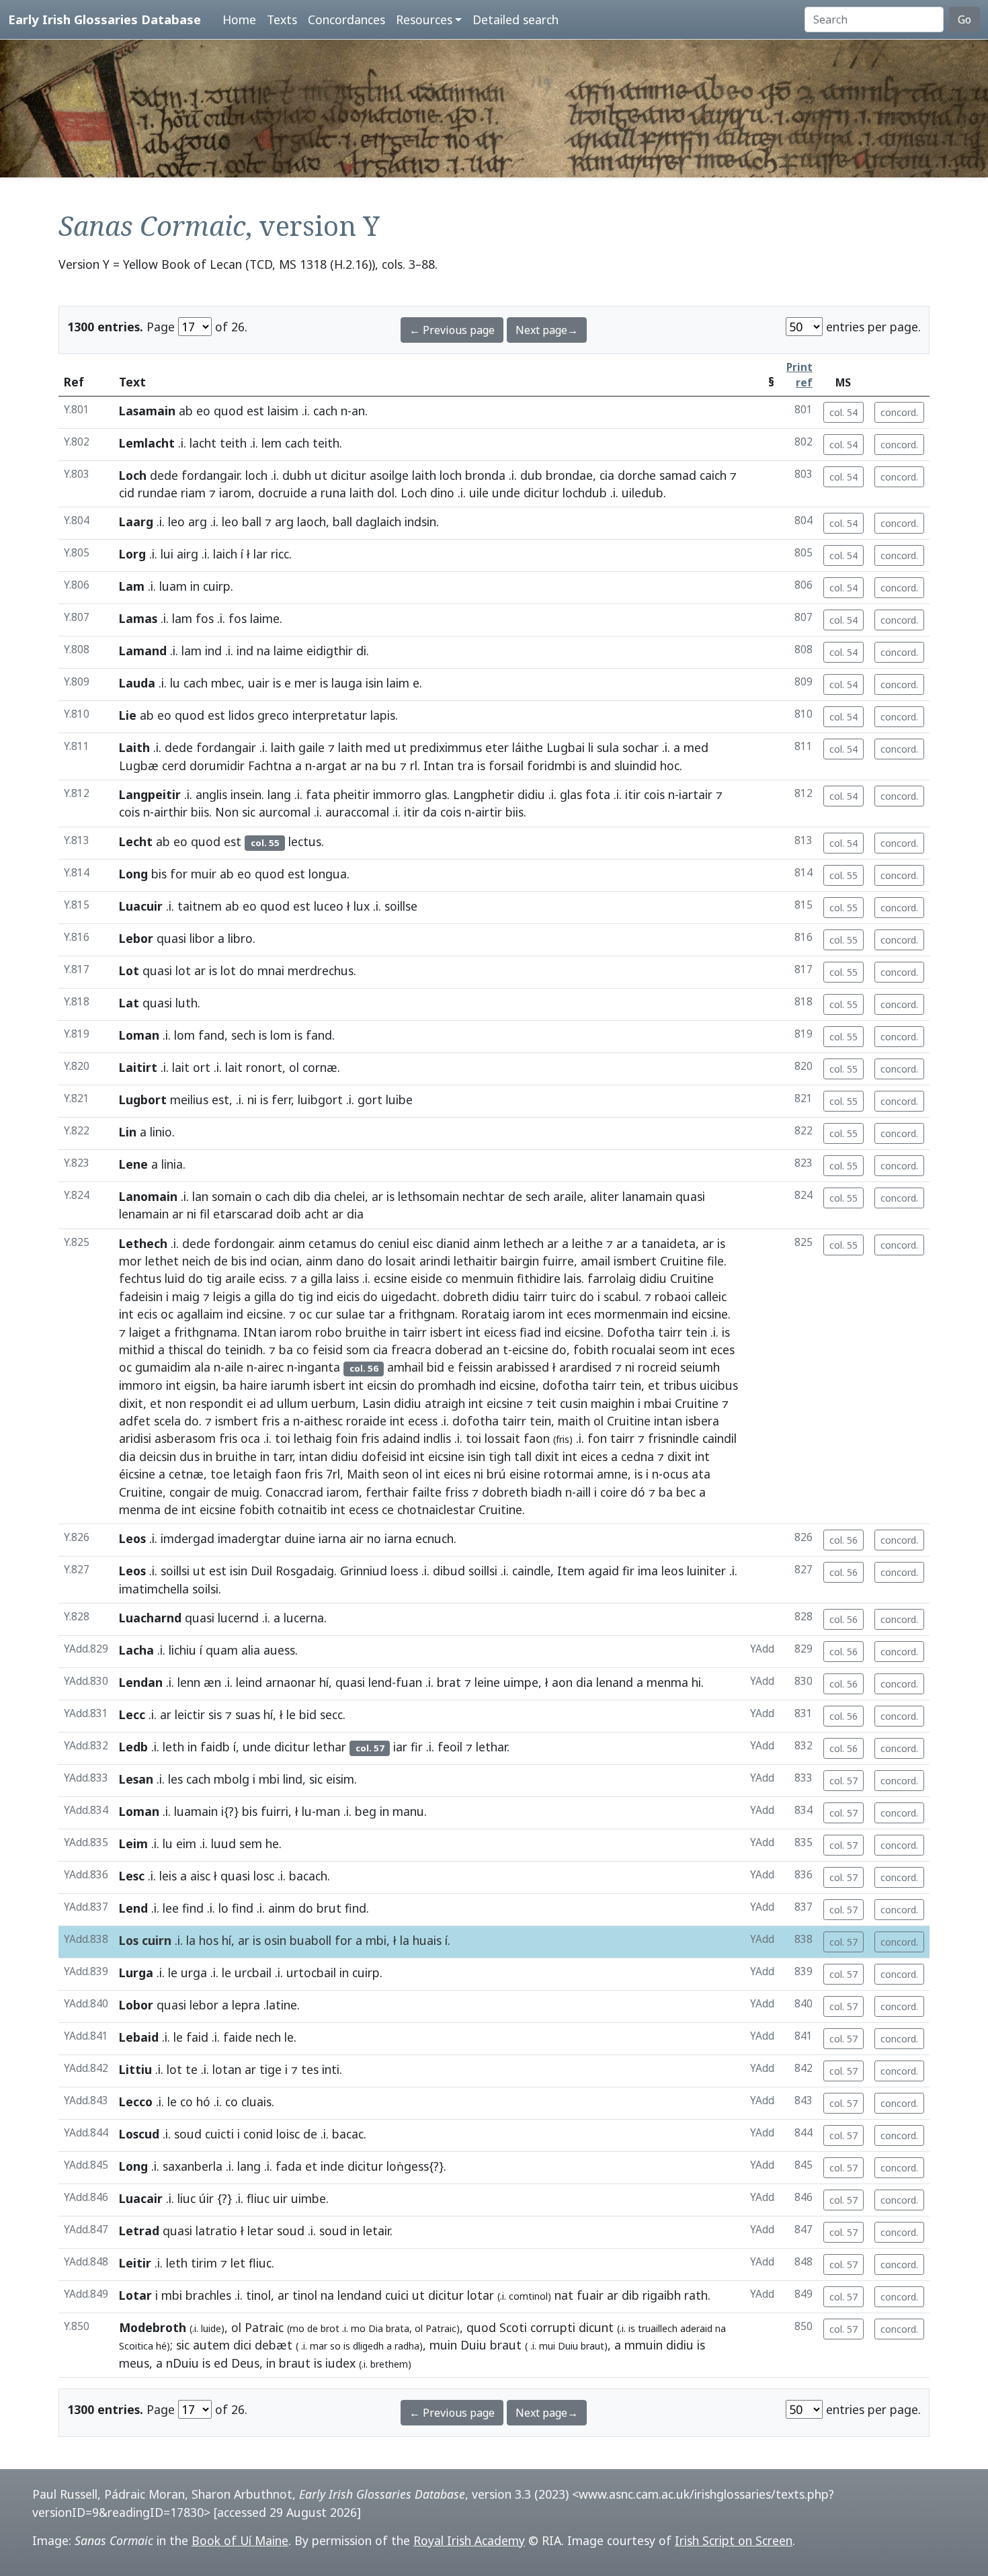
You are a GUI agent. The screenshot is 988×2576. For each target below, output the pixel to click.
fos (205, 618)
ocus (675, 1474)
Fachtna (270, 765)
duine (300, 1538)
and (601, 765)
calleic (710, 1296)
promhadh (447, 1385)
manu (408, 1811)
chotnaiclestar (436, 1509)
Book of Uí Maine (240, 2540)
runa (333, 493)
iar (400, 1747)
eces (579, 1314)
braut (506, 2345)
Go (964, 19)
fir (628, 1571)
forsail (506, 765)
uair (259, 683)
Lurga (136, 1972)
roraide (366, 1421)
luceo (329, 906)
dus (190, 1456)
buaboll (311, 1940)
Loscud (139, 2134)
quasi (171, 938)
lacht (203, 443)
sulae (351, 1314)
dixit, (133, 1403)
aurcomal (285, 812)
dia (322, 1196)
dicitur (348, 475)
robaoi (673, 1296)
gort (370, 1099)
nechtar (484, 1196)
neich (196, 1261)
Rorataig (485, 1314)
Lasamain (147, 411)
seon (396, 1474)
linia (172, 1164)
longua (328, 874)
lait (181, 1067)
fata (318, 794)
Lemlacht (147, 443)
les (175, 1779)
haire (254, 1385)
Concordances (346, 19)
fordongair (243, 1243)
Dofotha (631, 1332)
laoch (312, 522)
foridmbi (551, 765)
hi (696, 1682)
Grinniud (364, 1571)
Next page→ (547, 330)
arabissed (523, 1367)
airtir (489, 812)
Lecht (136, 841)
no (374, 1538)
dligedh (368, 2346)
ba (286, 1349)
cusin (574, 1403)
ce (388, 1509)
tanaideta (668, 1243)
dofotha (566, 1385)
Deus (245, 2363)
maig (186, 1296)
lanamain (647, 1196)
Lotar (135, 2295)
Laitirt (138, 1067)
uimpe (521, 1682)
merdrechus (321, 970)
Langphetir (484, 794)
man (328, 1811)
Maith (363, 1474)
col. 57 (843, 1781)
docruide (283, 493)
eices (594, 1456)
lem (272, 443)
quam (222, 1650)
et (654, 1385)
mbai (658, 1403)
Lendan (141, 1682)
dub (531, 475)
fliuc (258, 2198)
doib (289, 1214)
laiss (347, 1278)
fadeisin (141, 1296)
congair (190, 1492)
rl (414, 765)
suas (248, 1714)
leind (249, 1682)
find (193, 1908)
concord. (899, 412)
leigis (227, 1296)
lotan (227, 2069)
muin (443, 2345)
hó (203, 2102)
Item (571, 1571)
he (272, 1843)
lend (380, 1682)
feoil (450, 1747)
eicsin (382, 1385)
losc (264, 1876)
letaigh (252, 1474)
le (291, 1714)
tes (310, 2069)
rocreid (657, 1367)
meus (134, 2363)
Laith (134, 747)
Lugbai (566, 747)
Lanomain (148, 1196)
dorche (637, 475)
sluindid (635, 765)
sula (608, 747)
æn (212, 1682)
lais (573, 1278)
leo (176, 522)
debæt (274, 2345)
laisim (283, 411)
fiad (530, 1332)
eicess (500, 1332)
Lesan (136, 1779)
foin (346, 1438)
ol (294, 1067)
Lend (133, 1908)
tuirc (563, 1296)
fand (211, 1035)
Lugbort (143, 1099)
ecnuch (435, 1538)
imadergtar (249, 1538)
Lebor (136, 938)
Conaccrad (294, 1492)
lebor (204, 2005)
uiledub (643, 493)
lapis (383, 715)
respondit (216, 1403)
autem (211, 2345)
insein (246, 794)
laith (424, 475)
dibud (449, 1571)
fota (598, 794)
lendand (360, 2295)
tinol (258, 2295)
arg (198, 522)
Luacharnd (150, 1618)
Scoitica (136, 2346)
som (358, 1349)
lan (200, 1196)
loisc (288, 2134)
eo (203, 411)
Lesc (132, 1876)
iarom (235, 493)
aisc (200, 1876)
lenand (615, 1682)
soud (188, 2134)
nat (564, 2295)
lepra (246, 2005)
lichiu (182, 1650)
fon (597, 1438)
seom (674, 1349)
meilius (189, 1099)
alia (251, 1650)
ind (213, 651)
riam (193, 493)
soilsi (205, 1589)
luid (175, 1278)
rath (696, 2295)
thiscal (186, 1349)
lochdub (585, 493)
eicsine (265, 1314)
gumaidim (163, 1367)
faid (197, 2037)
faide (238, 2037)
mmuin (644, 2345)
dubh (297, 475)
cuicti (219, 2134)
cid (127, 493)
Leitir (135, 2263)
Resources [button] (424, 19)
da (430, 812)
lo (223, 1908)
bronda (485, 475)
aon (562, 1682)
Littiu (135, 2069)
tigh (500, 1456)
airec (271, 1367)
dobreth (466, 1296)
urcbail (253, 1972)
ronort (264, 1067)
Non (227, 812)
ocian (285, 1261)
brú (496, 1474)
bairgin (520, 1261)
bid (436, 1367)
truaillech (658, 2328)
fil (205, 1214)
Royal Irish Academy (469, 2540)
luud (223, 1843)
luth (187, 1003)
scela (167, 1421)
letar (260, 2231)
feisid (328, 1349)
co (452, 1278)
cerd (174, 765)
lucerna (304, 1618)
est (255, 411)
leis (168, 1876)
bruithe (366, 1332)
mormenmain (631, 1314)
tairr (535, 1296)
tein (696, 1332)
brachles (208, 2295)
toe (220, 1474)
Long (133, 874)
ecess (423, 1421)
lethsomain (428, 1196)
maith (574, 1421)
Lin (128, 1132)
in (195, 586)
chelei (349, 1196)
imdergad (188, 1538)
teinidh (244, 1349)
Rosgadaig (305, 1571)
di (361, 651)
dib (302, 1196)
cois (654, 794)
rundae (158, 493)
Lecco (136, 2102)
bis (159, 874)
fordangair (210, 475)
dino (442, 493)
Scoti (513, 2327)
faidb (215, 1747)
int (126, 1314)
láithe (528, 747)
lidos (241, 715)
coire (614, 1492)
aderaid (696, 2328)
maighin (613, 1403)
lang (279, 794)
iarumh (290, 1385)
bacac (348, 2134)
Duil (261, 1571)
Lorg (132, 554)
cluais (256, 2102)
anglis (211, 794)
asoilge (389, 475)
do (247, 970)
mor (130, 1261)
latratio (216, 2231)
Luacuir (141, 906)
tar (377, 1314)
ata (701, 1474)
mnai (271, 970)
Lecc (132, 1714)
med (378, 747)
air (357, 1538)
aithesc (323, 1421)
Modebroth (153, 2327)
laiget (145, 1332)
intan (668, 1421)
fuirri (275, 1811)
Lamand (143, 651)
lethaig (313, 1438)
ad (266, 1403)
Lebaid (139, 2037)
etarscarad (243, 1214)
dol (386, 493)
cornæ (320, 1067)
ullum (292, 1403)
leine (487, 1682)
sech (243, 1035)
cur (324, 1314)
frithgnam (427, 1314)
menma (140, 1509)
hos (209, 1940)
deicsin (158, 1456)
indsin (420, 522)
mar (319, 2346)
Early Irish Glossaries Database (105, 19)
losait (401, 1261)
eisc (423, 1243)
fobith (591, 1349)
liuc (187, 2198)
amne (612, 1474)
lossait (502, 1438)
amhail (405, 1367)
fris (271, 1421)
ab (186, 411)
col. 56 (843, 1540)
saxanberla (193, 2166)
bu (389, 765)
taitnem (200, 906)
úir (206, 2198)
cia (607, 475)
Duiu (474, 2345)
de (515, 1196)
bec (686, 1492)
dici (242, 2345)
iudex (340, 2363)
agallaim (200, 1314)
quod (229, 411)
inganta (319, 1367)
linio (161, 1132)
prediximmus (446, 747)
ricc (280, 554)
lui (167, 554)
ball (252, 522)
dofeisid (384, 1456)
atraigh (445, 1403)
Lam (132, 586)
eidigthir (330, 651)
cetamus (332, 1243)
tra (465, 765)
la (191, 1940)
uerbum (333, 1403)
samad (678, 475)
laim (398, 683)
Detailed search (516, 19)
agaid (604, 1571)
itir (633, 794)
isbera (702, 1421)
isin (374, 683)
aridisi (135, 1438)
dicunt (596, 2327)
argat (331, 765)
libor (202, 938)
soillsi (175, 1571)
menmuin (488, 1278)
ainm (292, 1243)
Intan (439, 765)
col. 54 (843, 412)
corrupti (553, 2327)
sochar (641, 747)
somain (232, 1196)
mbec (226, 683)
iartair (696, 794)
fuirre (558, 1261)
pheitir (352, 794)
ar (356, 765)
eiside (426, 1278)
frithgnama (206, 1332)
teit (546, 1403)
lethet (162, 1261)
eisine (525, 1474)
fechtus (140, 1278)
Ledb (133, 1747)
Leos (132, 1538)
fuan (409, 1682)
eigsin (200, 1385)
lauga (347, 683)
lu (175, 683)
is (277, 683)
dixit (547, 1456)
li (591, 747)
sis (215, 1714)
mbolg (232, 1779)
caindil (719, 1438)
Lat (129, 1003)
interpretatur (330, 715)
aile (234, 1367)
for (179, 874)
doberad (459, 1349)
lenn (189, 1682)
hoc (670, 765)
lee (171, 1908)
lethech (524, 1243)
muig (245, 1492)
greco (273, 715)
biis (200, 812)
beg (366, 1811)
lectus (305, 841)
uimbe (308, 2198)
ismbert (635, 1261)
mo (358, 2328)
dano (350, 1261)
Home (239, 19)
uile (479, 493)
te (192, 2069)
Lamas (138, 618)
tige (271, 2069)
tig (214, 1278)
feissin (475, 1367)
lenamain (144, 1214)
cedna (637, 1456)
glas (436, 794)
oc (167, 1314)
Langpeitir (150, 794)
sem (251, 1843)
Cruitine (682, 1261)
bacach (308, 1876)
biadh (546, 1492)
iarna (332, 1538)
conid (258, 2134)
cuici (397, 2295)
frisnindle (673, 1438)
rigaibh (662, 2295)
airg (188, 554)
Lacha (136, 1650)
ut (321, 475)
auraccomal (357, 812)
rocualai (633, 1349)
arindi (435, 1261)
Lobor (136, 2005)
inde (332, 2166)
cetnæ (186, 1474)
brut (329, 1908)
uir (280, 2198)
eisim (340, 1779)
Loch (133, 475)
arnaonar (291, 1682)
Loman (139, 1035)
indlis (437, 1438)
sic (249, 812)
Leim (133, 1843)
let (238, 2263)
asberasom (185, 1438)
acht (317, 1214)
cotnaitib (302, 1509)
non (176, 1403)
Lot (129, 970)
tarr (283, 1456)
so (335, 2346)
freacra (411, 1349)
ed (221, 2363)
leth (173, 1747)
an (358, 411)
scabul (621, 1296)
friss (457, 1492)
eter (497, 747)
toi (283, 1438)
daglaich (378, 522)
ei (251, 1403)
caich (713, 475)
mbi (269, 1779)
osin (275, 1940)
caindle (531, 1571)
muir (204, 874)
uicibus (719, 1385)
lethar (330, 1747)
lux (362, 906)
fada (289, 2166)
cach (325, 411)
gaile (312, 747)
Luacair (141, 2198)
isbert (446, 1332)
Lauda (137, 683)
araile (568, 1196)
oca (250, 1438)
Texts (282, 19)
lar (260, 554)
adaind (401, 1438)
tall (523, 1456)
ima (648, 1571)
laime (265, 618)
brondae (569, 475)
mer (305, 683)
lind (293, 1779)
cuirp (217, 586)
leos (672, 1571)
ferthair (387, 1492)
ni (252, 1099)
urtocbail (311, 1972)
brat (449, 1682)
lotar (481, 2295)
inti (331, 2069)
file (715, 1261)
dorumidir (217, 765)
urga (194, 1972)
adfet (135, 1421)
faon (537, 1438)
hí (324, 1682)
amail (595, 1261)
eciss (272, 1278)
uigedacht (409, 1296)
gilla (322, 1278)
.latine (280, 2005)
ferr (281, 1099)
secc (331, 1714)
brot (330, 2328)
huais (427, 1940)
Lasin (376, 1403)
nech (268, 2037)
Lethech (143, 1243)
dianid (453, 1243)
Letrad (139, 2231)
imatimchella (154, 1589)
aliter (605, 1196)
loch (256, 475)
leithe (587, 1243)
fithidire (539, 1278)
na (263, 651)
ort (202, 1067)
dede (164, 475)
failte (427, 1492)
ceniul (394, 1243)
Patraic (264, 2327)
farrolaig (612, 1278)
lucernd (238, 1618)
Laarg (136, 522)
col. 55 (843, 875)
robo (329, 1332)
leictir (190, 1714)
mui (547, 2346)
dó (638, 1492)
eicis (348, 1296)
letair (376, 2231)
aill (583, 1492)
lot (183, 970)
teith (233, 443)
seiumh (700, 1367)
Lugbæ (139, 765)
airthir (171, 812)
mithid (137, 1349)
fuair (590, 2295)
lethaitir (476, 1261)
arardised (585, 1367)
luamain (196, 1811)
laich (225, 554)
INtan (260, 1332)
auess (279, 1650)
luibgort (320, 1099)
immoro (141, 1385)
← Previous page (452, 330)
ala (202, 1367)
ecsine (390, 1278)
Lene (133, 1164)
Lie (128, 715)
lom (184, 1035)
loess (404, 1571)
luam (173, 586)
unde (506, 493)
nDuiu (182, 2363)
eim (186, 1843)
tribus (680, 1385)
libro (240, 938)
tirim (204, 2263)
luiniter (706, 1571)
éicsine (137, 1474)
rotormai (569, 1474)
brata (398, 2328)
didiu (531, 794)
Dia (376, 2328)
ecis (147, 1314)
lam (182, 618)
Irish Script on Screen (734, 2540)
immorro (397, 794)
